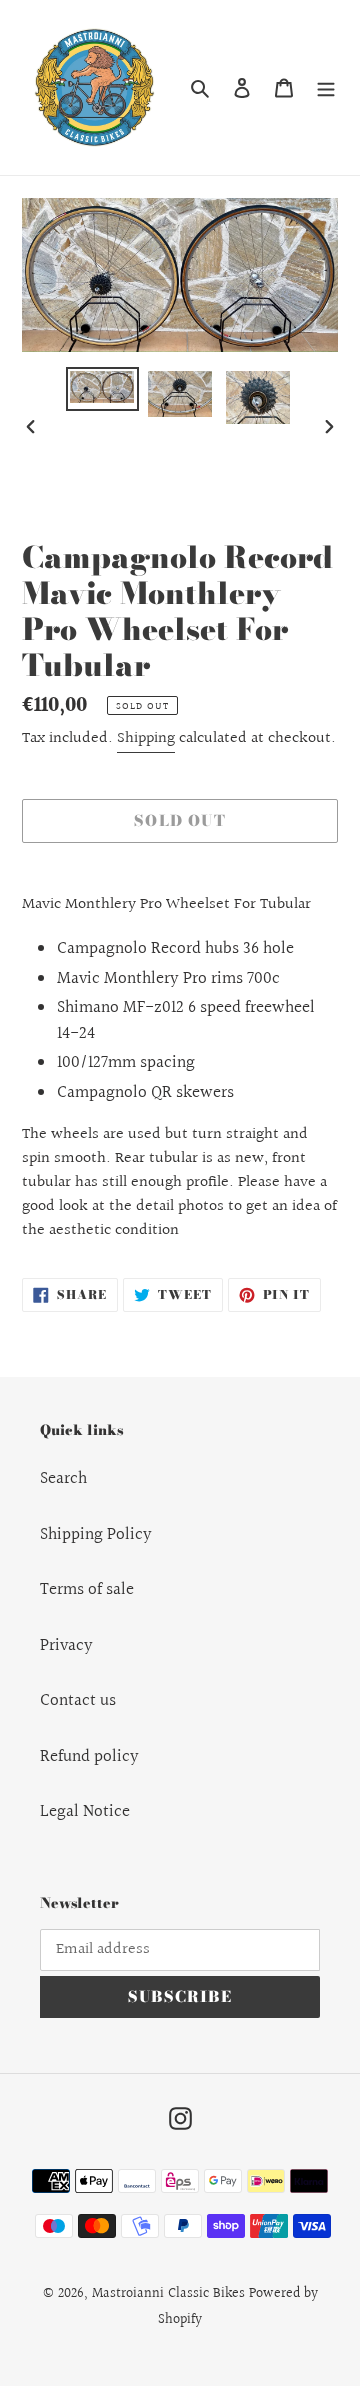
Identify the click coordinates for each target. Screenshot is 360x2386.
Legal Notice (85, 1811)
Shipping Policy (96, 1534)
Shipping (146, 738)
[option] (102, 389)
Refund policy (89, 1756)
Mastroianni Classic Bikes (168, 2294)
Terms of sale (87, 1589)
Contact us (78, 1700)
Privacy (66, 1645)
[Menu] (326, 88)
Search (63, 1478)
